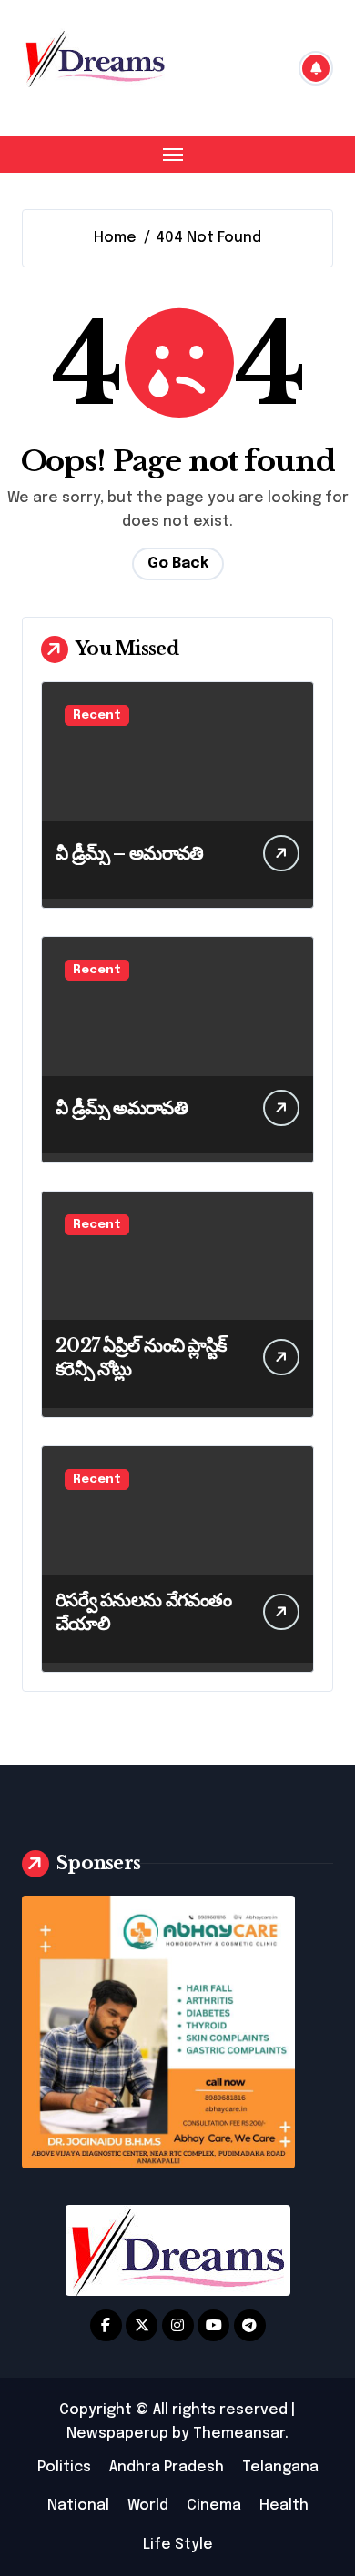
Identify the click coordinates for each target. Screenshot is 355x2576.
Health (284, 2506)
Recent (97, 715)
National (78, 2506)
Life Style (178, 2545)
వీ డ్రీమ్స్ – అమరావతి (129, 853)
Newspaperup (117, 2434)
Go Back (178, 563)
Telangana (280, 2467)
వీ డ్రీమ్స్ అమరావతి (122, 1108)
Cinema (214, 2506)
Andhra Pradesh (167, 2467)
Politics (64, 2467)
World (148, 2506)
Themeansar (239, 2434)
